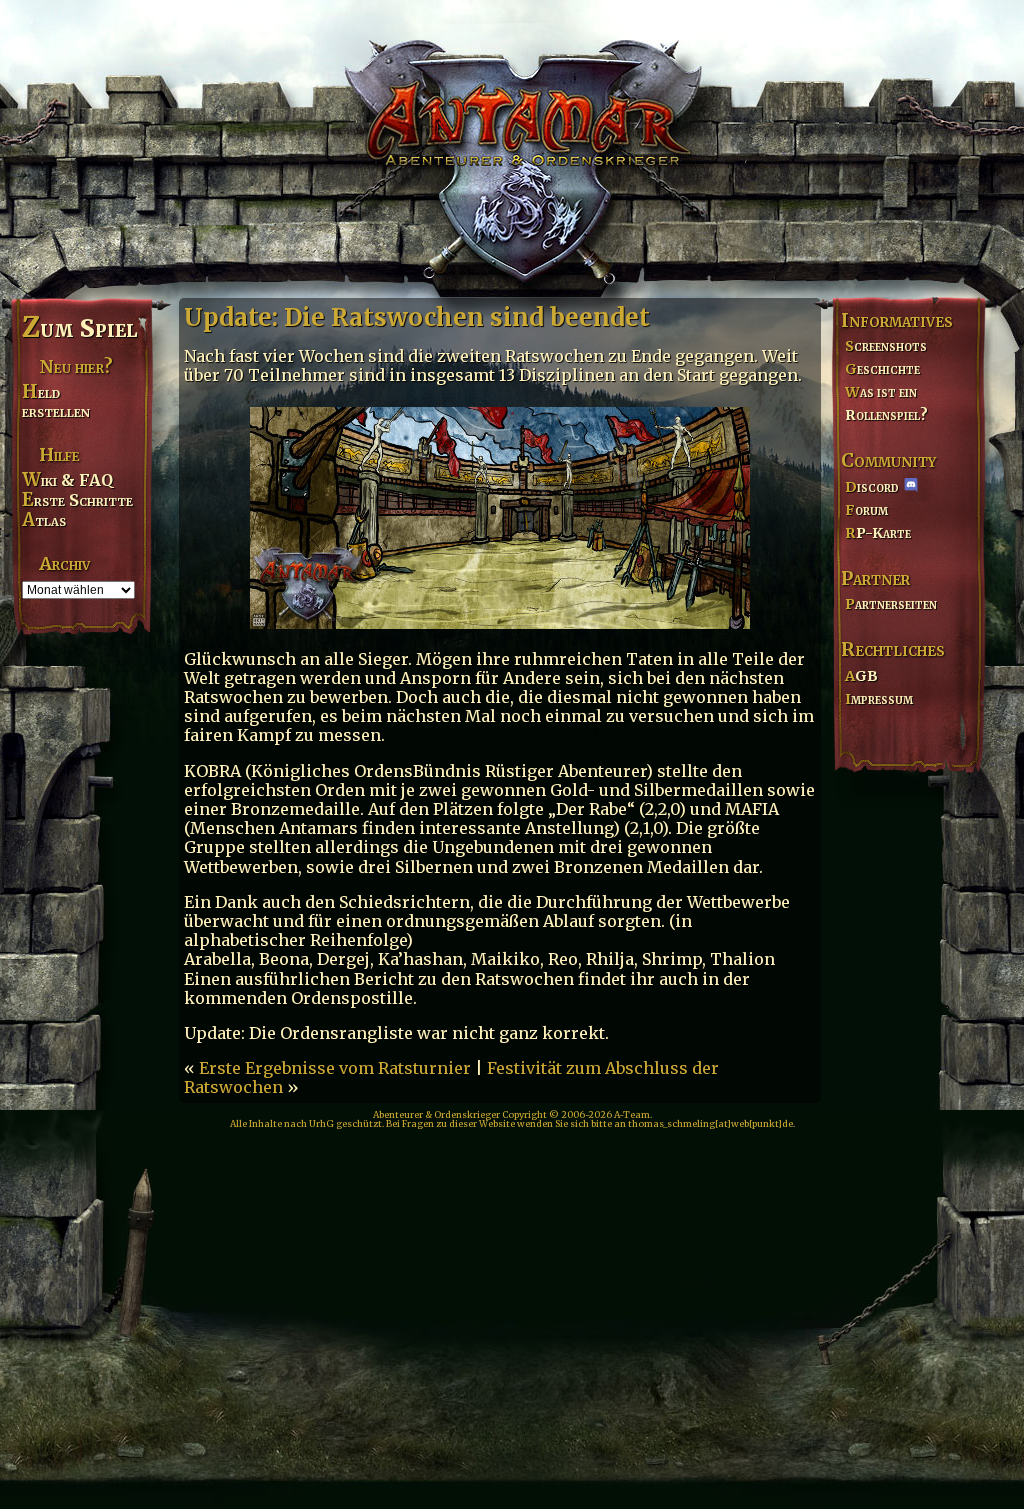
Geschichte (882, 369)
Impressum (879, 699)
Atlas (44, 520)
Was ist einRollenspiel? (886, 403)
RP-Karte (878, 533)
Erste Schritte (77, 500)
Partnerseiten (891, 604)
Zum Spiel (79, 328)
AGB (861, 676)
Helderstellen (56, 401)
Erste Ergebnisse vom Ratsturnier (335, 1068)
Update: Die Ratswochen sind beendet (417, 317)
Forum (866, 510)
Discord (872, 487)
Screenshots (886, 346)
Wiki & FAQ (67, 480)
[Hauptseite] (512, 146)
